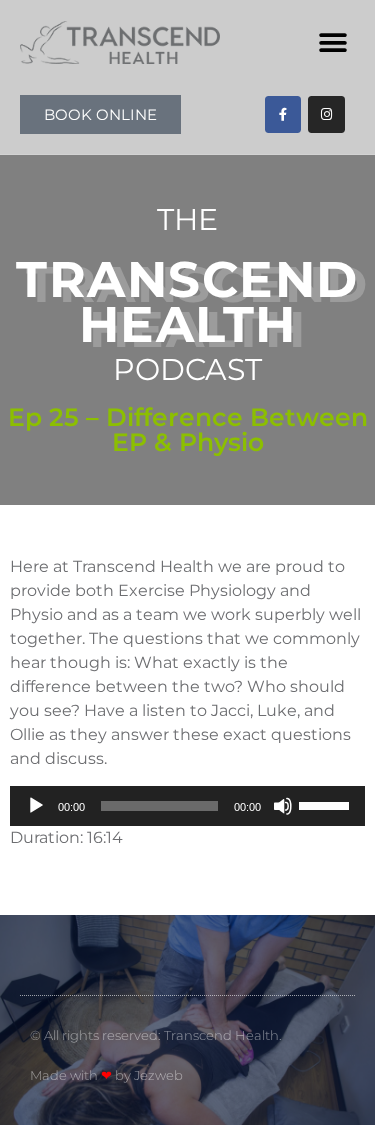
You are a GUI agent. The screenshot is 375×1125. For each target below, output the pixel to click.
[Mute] (283, 806)
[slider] (327, 804)
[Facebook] (283, 114)
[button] (332, 42)
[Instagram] (326, 114)
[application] (187, 806)
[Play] (36, 806)
